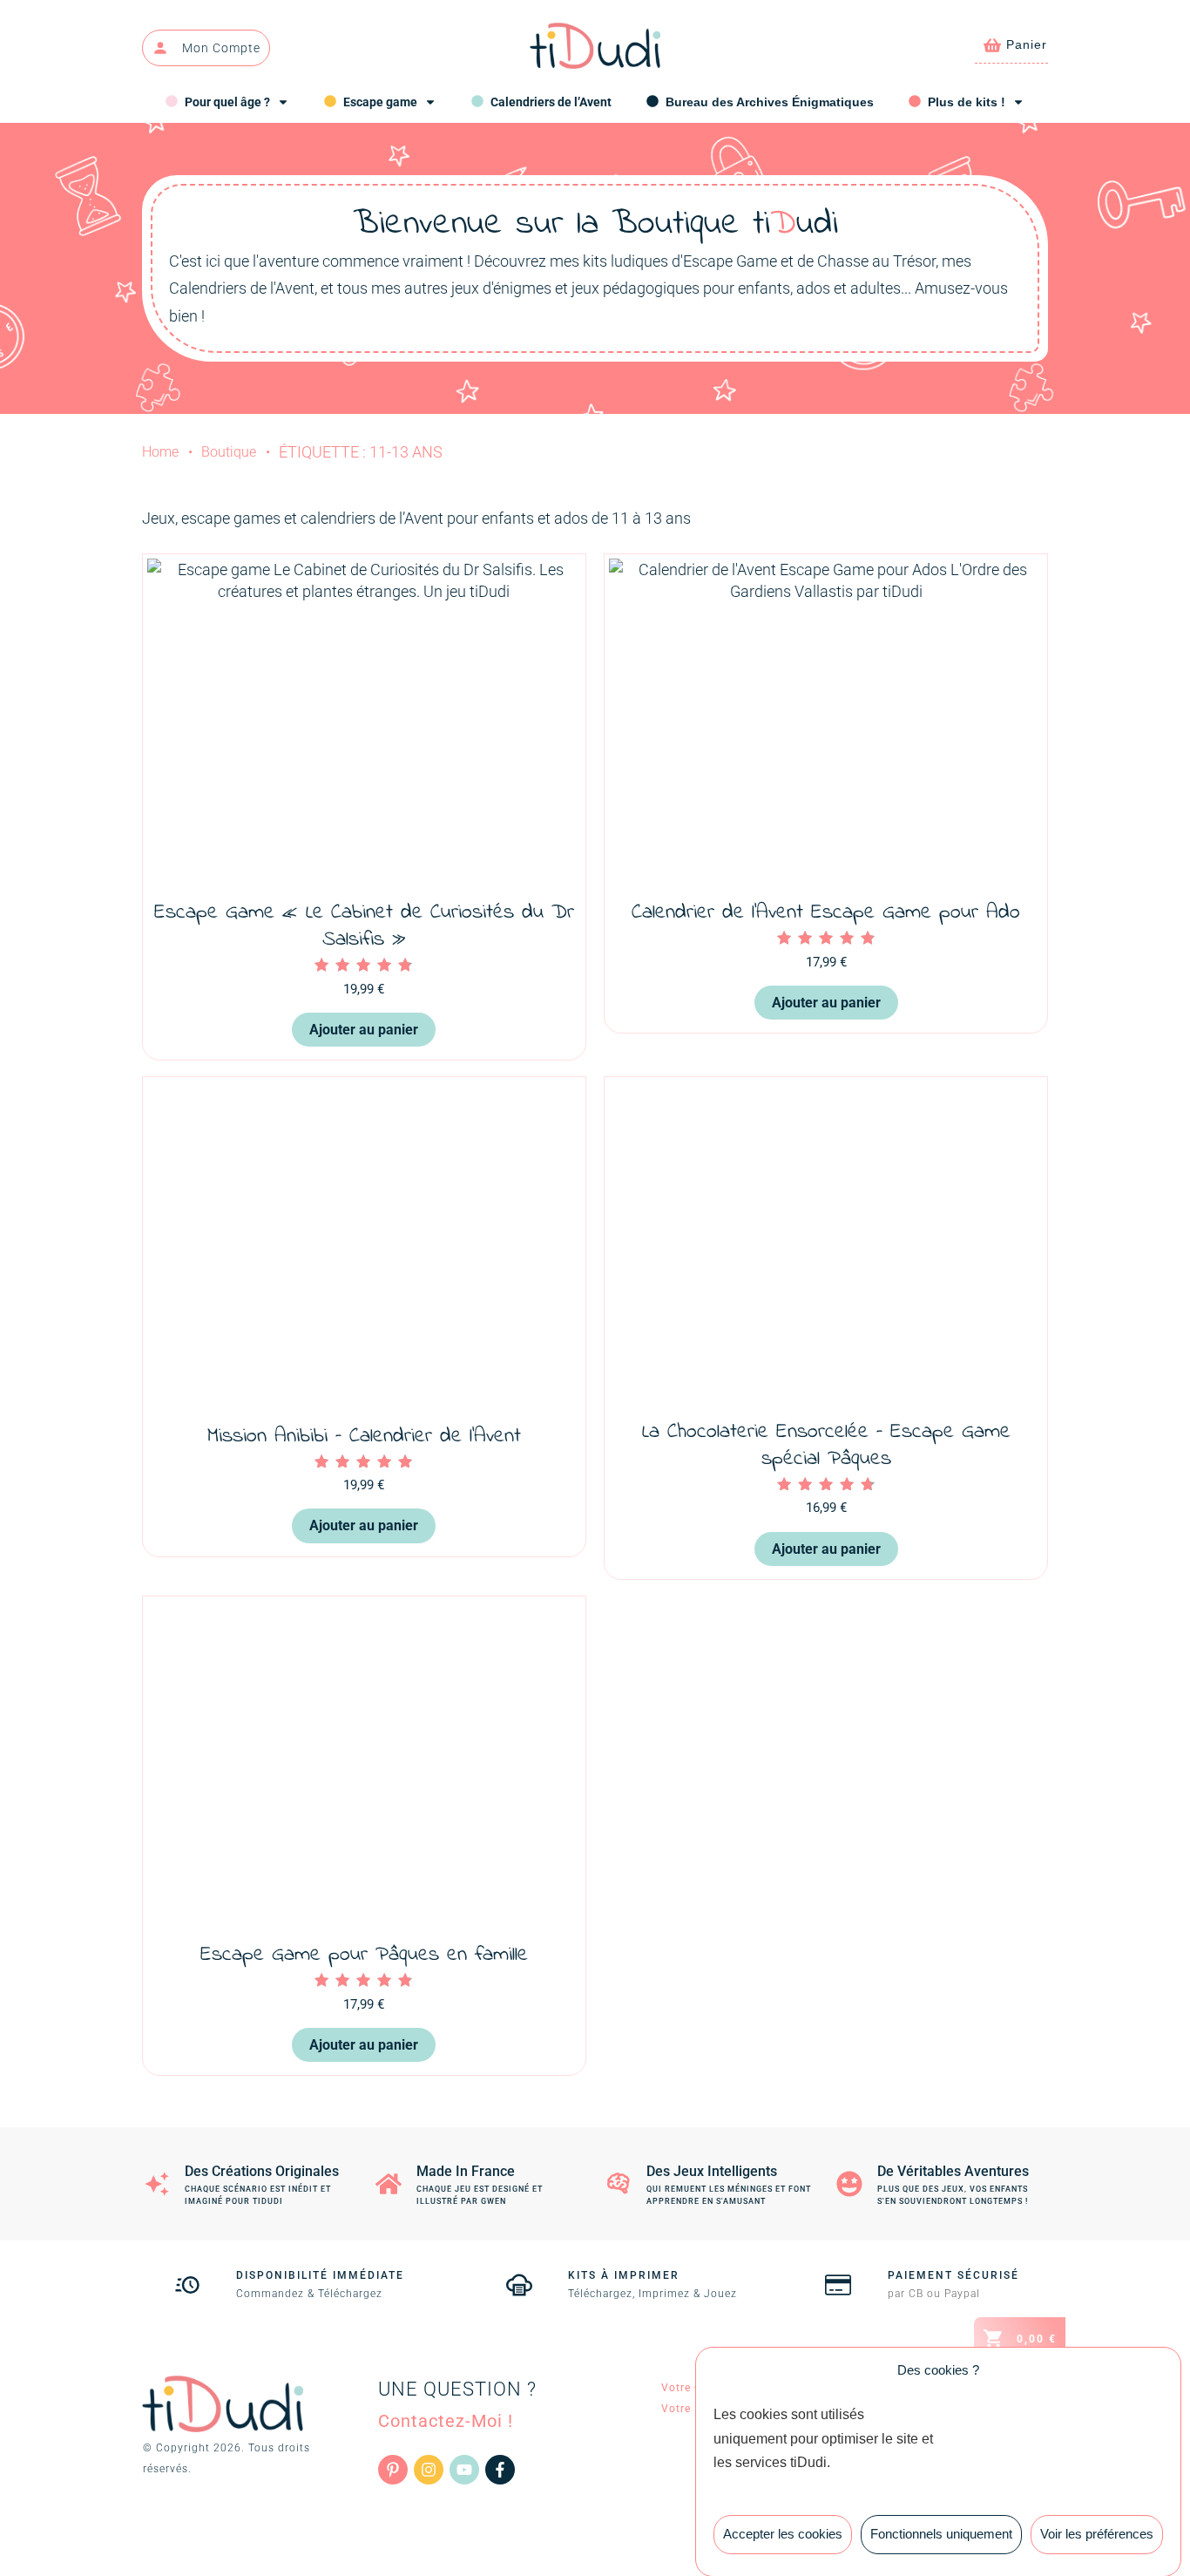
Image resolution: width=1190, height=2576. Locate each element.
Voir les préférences (1097, 2534)
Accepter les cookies (783, 2534)
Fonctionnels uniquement (941, 2534)
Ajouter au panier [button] (364, 1030)
